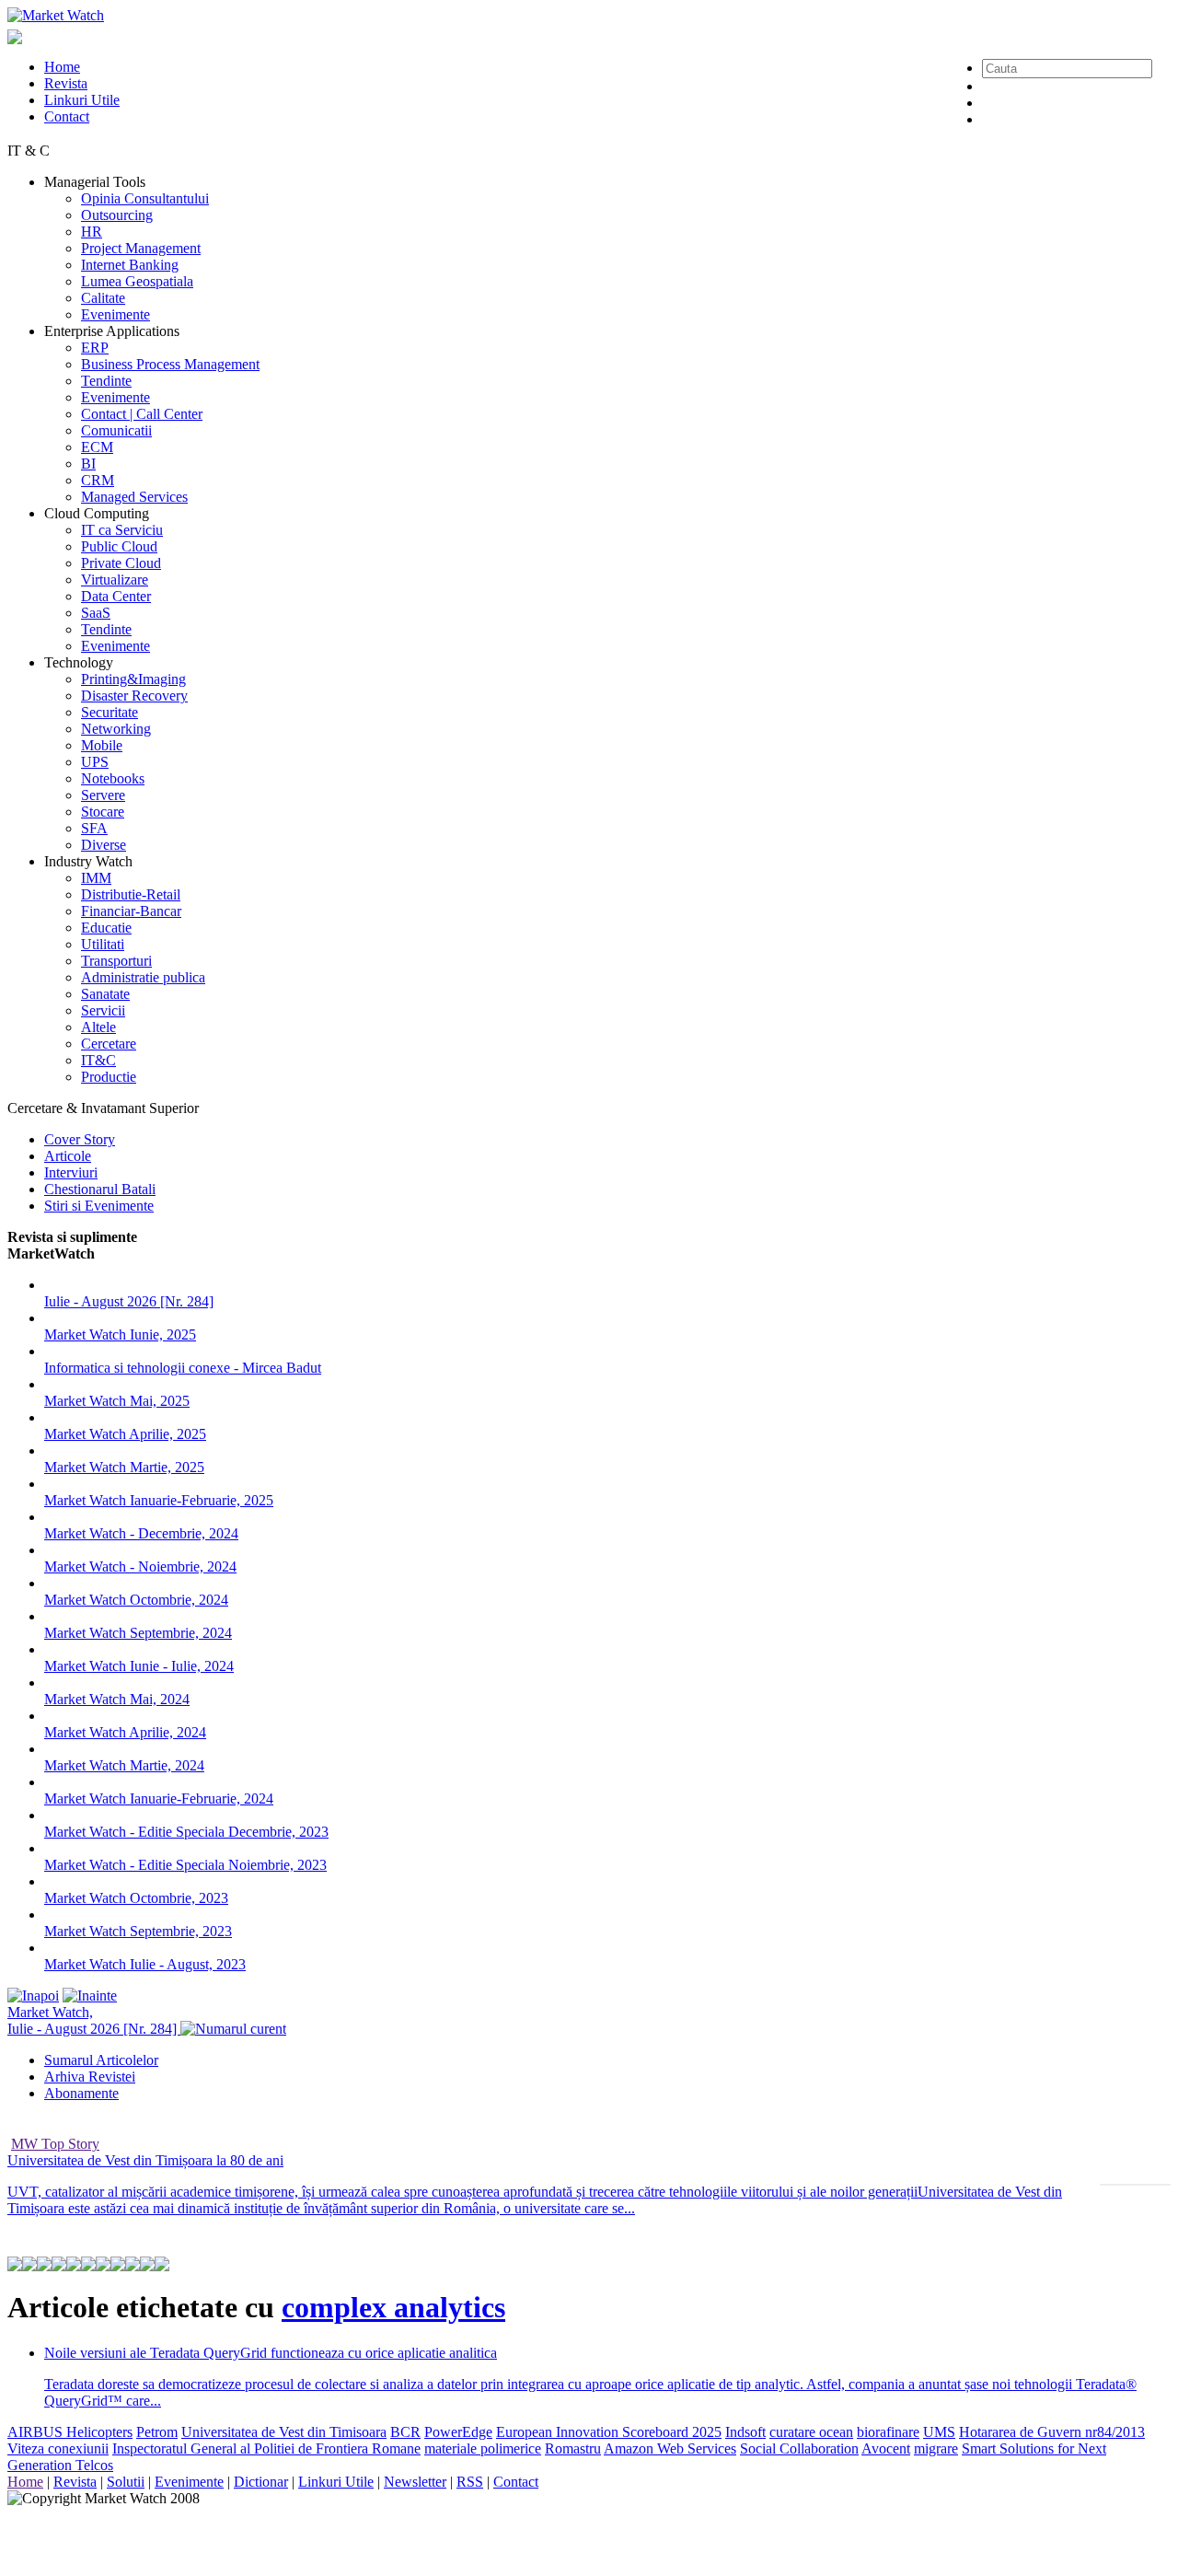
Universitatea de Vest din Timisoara (284, 2432)
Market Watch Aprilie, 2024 (125, 1732)
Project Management (141, 248)
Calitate (103, 298)
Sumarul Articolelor (101, 2060)
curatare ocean (811, 2432)
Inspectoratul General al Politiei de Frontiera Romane (266, 2448)
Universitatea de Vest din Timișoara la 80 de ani (145, 2160)
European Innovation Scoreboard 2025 (609, 2432)
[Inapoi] (33, 1996)
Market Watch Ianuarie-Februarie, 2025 (159, 1500)
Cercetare (109, 1044)
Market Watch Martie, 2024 (124, 1765)
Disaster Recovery (134, 696)
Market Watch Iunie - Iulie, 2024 (139, 1666)
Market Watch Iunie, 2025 (120, 1334)
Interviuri (71, 1172)
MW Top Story (55, 2144)
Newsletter (415, 2482)
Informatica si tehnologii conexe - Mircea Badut (183, 1368)
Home (62, 67)
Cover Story (80, 1139)
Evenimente (115, 314)
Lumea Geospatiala (137, 281)
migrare (936, 2448)
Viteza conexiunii (58, 2448)
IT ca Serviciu (122, 530)
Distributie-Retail (131, 894)
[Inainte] (90, 1996)
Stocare (103, 812)
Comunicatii (116, 430)
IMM (96, 878)
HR (92, 232)
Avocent (886, 2448)
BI (88, 464)
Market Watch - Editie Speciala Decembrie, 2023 (186, 1832)
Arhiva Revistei (90, 2077)
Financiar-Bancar (131, 911)
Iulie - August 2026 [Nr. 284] (129, 1301)
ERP (95, 348)
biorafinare (888, 2432)
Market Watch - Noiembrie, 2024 (140, 1566)
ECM (97, 447)
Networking (116, 729)
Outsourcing (117, 215)
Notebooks (113, 778)
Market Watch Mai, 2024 (117, 1699)
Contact (67, 116)
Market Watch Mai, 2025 (117, 1401)
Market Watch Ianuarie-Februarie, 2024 (159, 1799)
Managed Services (134, 497)
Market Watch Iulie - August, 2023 (145, 1964)
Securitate (110, 712)
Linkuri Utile (82, 100)
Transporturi (116, 961)
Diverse (104, 845)
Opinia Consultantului (145, 198)
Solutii (126, 2482)
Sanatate (105, 994)
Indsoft (745, 2432)
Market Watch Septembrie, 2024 (138, 1633)
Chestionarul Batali (100, 1189)
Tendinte (106, 381)
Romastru (573, 2448)
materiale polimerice (483, 2448)
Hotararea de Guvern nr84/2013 (1052, 2432)
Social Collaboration (799, 2448)
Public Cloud (119, 546)
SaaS (96, 613)
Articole (68, 1156)
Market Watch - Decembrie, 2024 (141, 1533)
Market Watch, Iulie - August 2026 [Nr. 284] (94, 2020)
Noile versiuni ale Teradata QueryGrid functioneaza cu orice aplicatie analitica (271, 2353)
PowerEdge (458, 2432)
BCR (405, 2432)
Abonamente (81, 2093)
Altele (98, 1027)
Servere (103, 795)
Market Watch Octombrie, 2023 (136, 1898)
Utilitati (103, 944)
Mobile (102, 745)
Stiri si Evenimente (99, 1206)
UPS (95, 762)
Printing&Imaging (133, 679)
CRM (98, 480)
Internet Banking (130, 265)
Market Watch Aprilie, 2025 (125, 1434)
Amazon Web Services (670, 2448)
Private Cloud (121, 563)
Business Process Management (170, 364)
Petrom (157, 2432)
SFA (94, 828)
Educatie (106, 928)
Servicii (103, 1010)
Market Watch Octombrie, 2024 (136, 1600)
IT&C (98, 1060)
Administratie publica (143, 977)
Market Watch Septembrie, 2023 (138, 1931)
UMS (939, 2432)
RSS (470, 2482)
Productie (109, 1077)
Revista (66, 83)
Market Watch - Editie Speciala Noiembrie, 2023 (185, 1865)
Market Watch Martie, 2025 (124, 1467)
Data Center (116, 596)
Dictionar (261, 2482)
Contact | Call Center (142, 414)
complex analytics (393, 2307)
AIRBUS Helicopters (70, 2432)
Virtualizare (115, 580)
